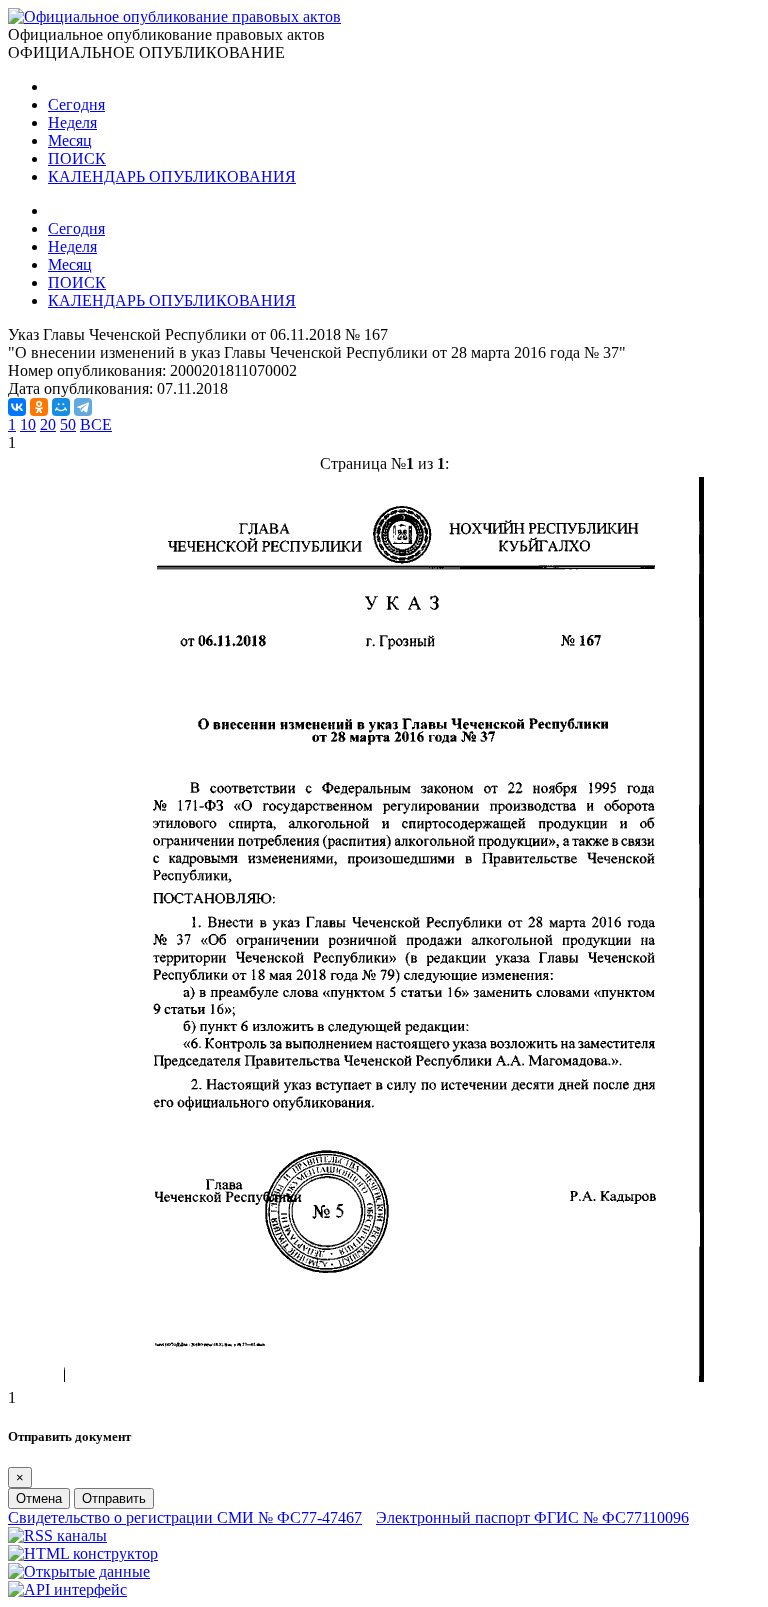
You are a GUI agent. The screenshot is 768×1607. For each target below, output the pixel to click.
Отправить (114, 1498)
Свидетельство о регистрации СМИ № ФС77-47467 (185, 1517)
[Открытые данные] (79, 1571)
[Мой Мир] (61, 407)
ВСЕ (96, 424)
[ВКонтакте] (17, 407)
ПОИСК (77, 158)
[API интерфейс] (67, 1589)
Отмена (39, 1498)
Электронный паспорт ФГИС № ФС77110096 (532, 1517)
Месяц (70, 140)
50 (68, 424)
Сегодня (76, 104)
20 (48, 424)
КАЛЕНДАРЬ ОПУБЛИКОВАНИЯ (172, 176)
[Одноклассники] (39, 407)
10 (28, 424)
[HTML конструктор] (83, 1553)
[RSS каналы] (57, 1535)
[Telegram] (83, 407)
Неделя (72, 122)
